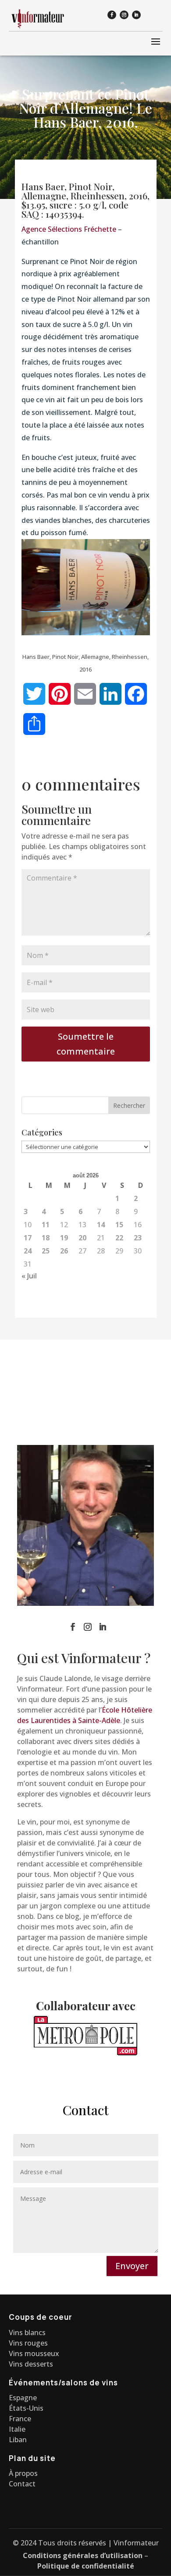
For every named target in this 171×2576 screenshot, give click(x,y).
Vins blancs (27, 2332)
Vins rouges (28, 2343)
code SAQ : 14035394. (75, 209)
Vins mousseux (34, 2353)
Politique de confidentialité (86, 2566)
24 (28, 1251)
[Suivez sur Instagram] (124, 15)
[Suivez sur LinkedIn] (136, 15)
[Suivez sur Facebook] (112, 15)
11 (46, 1225)
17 (28, 1238)
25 (46, 1251)
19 (64, 1238)
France (20, 2419)
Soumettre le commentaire (86, 1044)
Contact (22, 2484)
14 (101, 1225)
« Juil (29, 1276)
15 (119, 1225)
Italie (17, 2429)
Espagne (23, 2398)
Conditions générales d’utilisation (83, 2555)
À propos (23, 2473)
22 (119, 1238)
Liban (18, 2440)
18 (46, 1238)
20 (82, 1238)
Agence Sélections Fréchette (69, 229)
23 (138, 1238)
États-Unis (26, 2408)
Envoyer (132, 2266)
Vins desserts (31, 2364)
